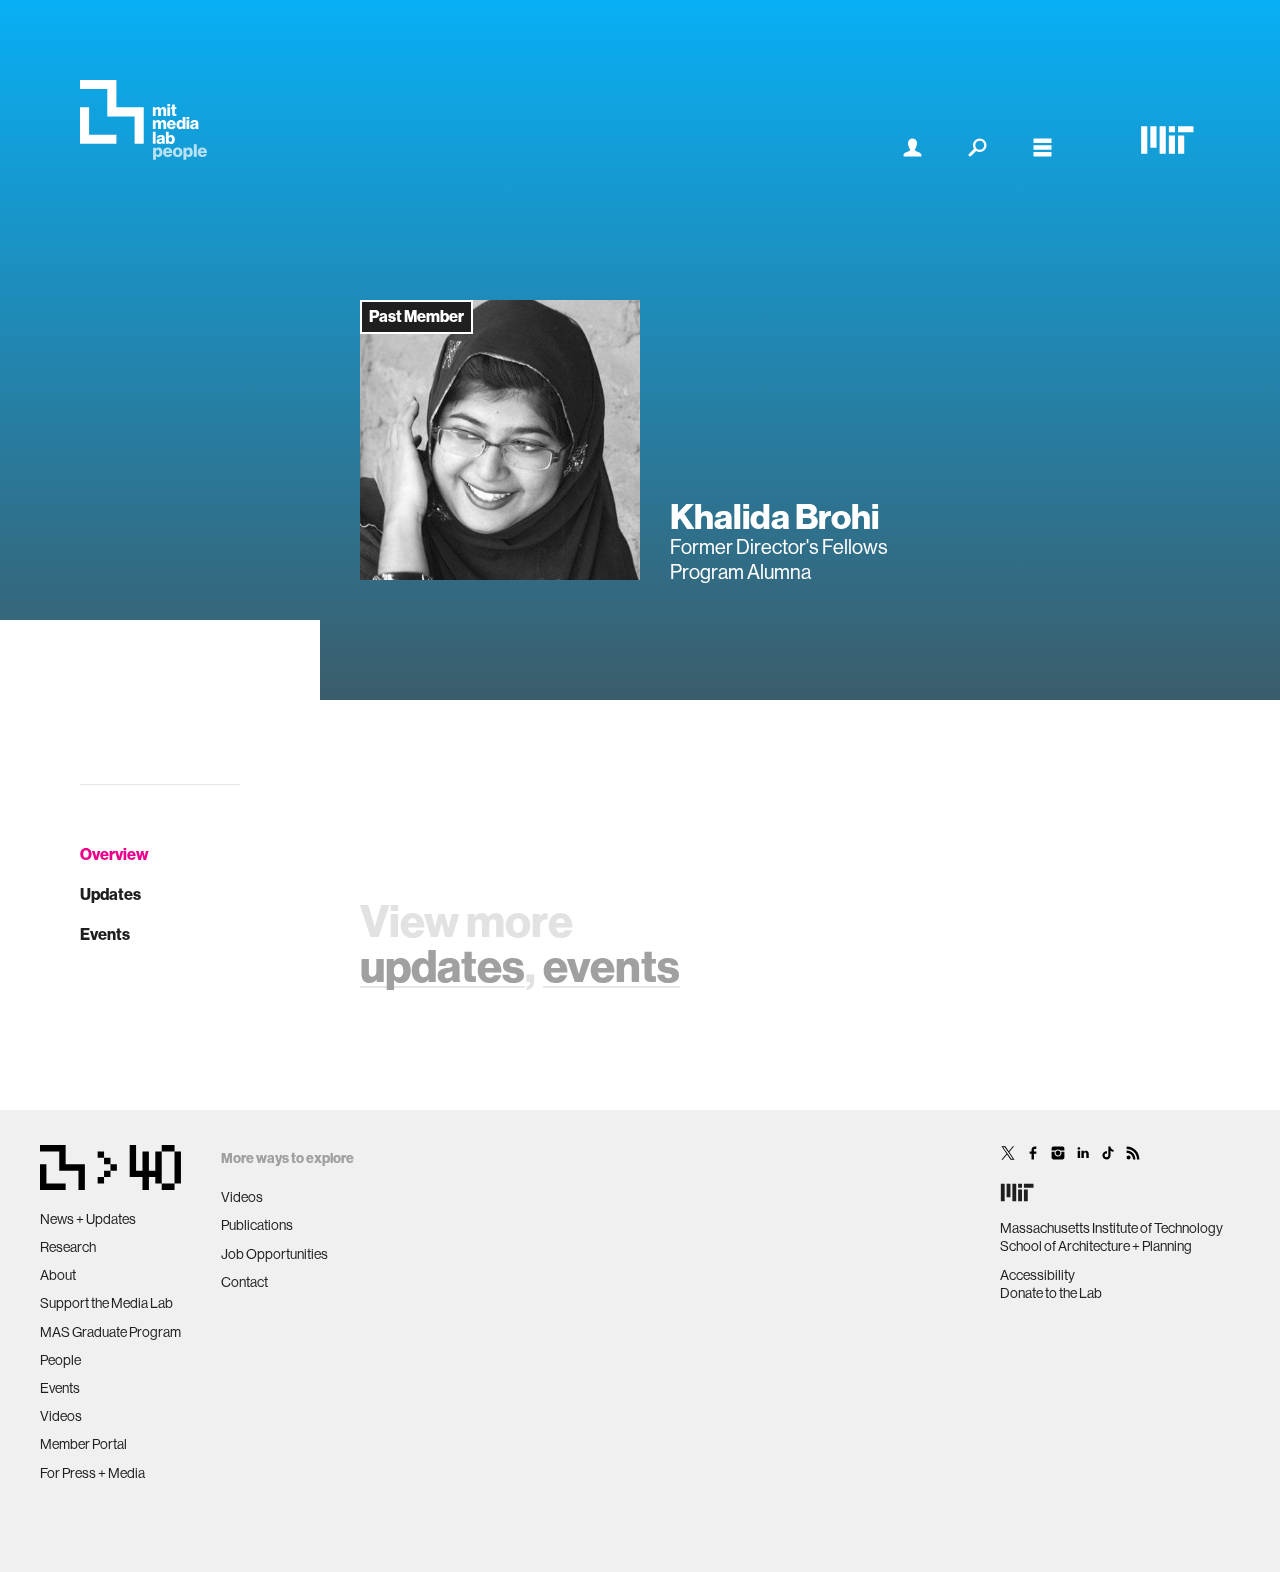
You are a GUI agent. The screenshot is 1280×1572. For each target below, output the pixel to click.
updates (442, 967)
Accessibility (1037, 1275)
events (611, 967)
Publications (257, 1225)
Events (105, 934)
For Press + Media (92, 1473)
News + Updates (88, 1219)
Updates (110, 894)
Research (68, 1247)
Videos (61, 1416)
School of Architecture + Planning (1096, 1246)
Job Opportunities (274, 1254)
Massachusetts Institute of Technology (1111, 1228)
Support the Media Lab (106, 1303)
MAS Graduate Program (110, 1332)
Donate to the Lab (1051, 1293)
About (58, 1275)
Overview (114, 854)
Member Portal (83, 1444)
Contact (244, 1282)
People (60, 1360)
